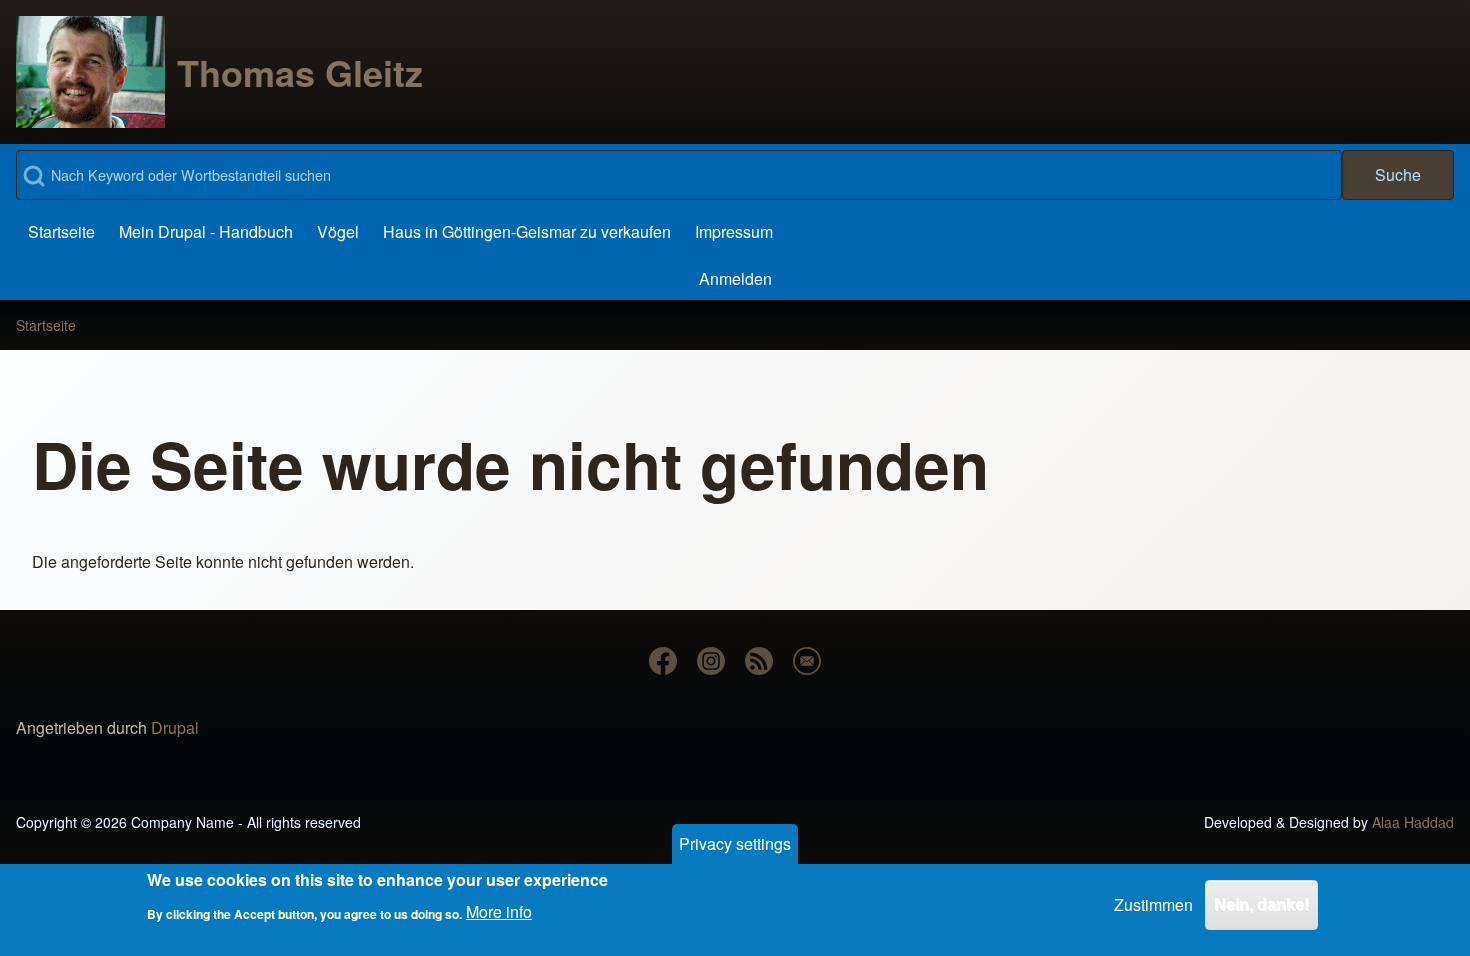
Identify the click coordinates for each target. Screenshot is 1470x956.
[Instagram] (711, 661)
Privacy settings (735, 843)
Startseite (46, 325)
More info (499, 911)
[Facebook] (663, 661)
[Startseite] (90, 72)
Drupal (175, 727)
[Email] (807, 661)
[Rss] (759, 661)
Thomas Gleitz (300, 72)
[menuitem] (61, 232)
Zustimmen (1153, 904)
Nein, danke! (1261, 904)
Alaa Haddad (1413, 822)
